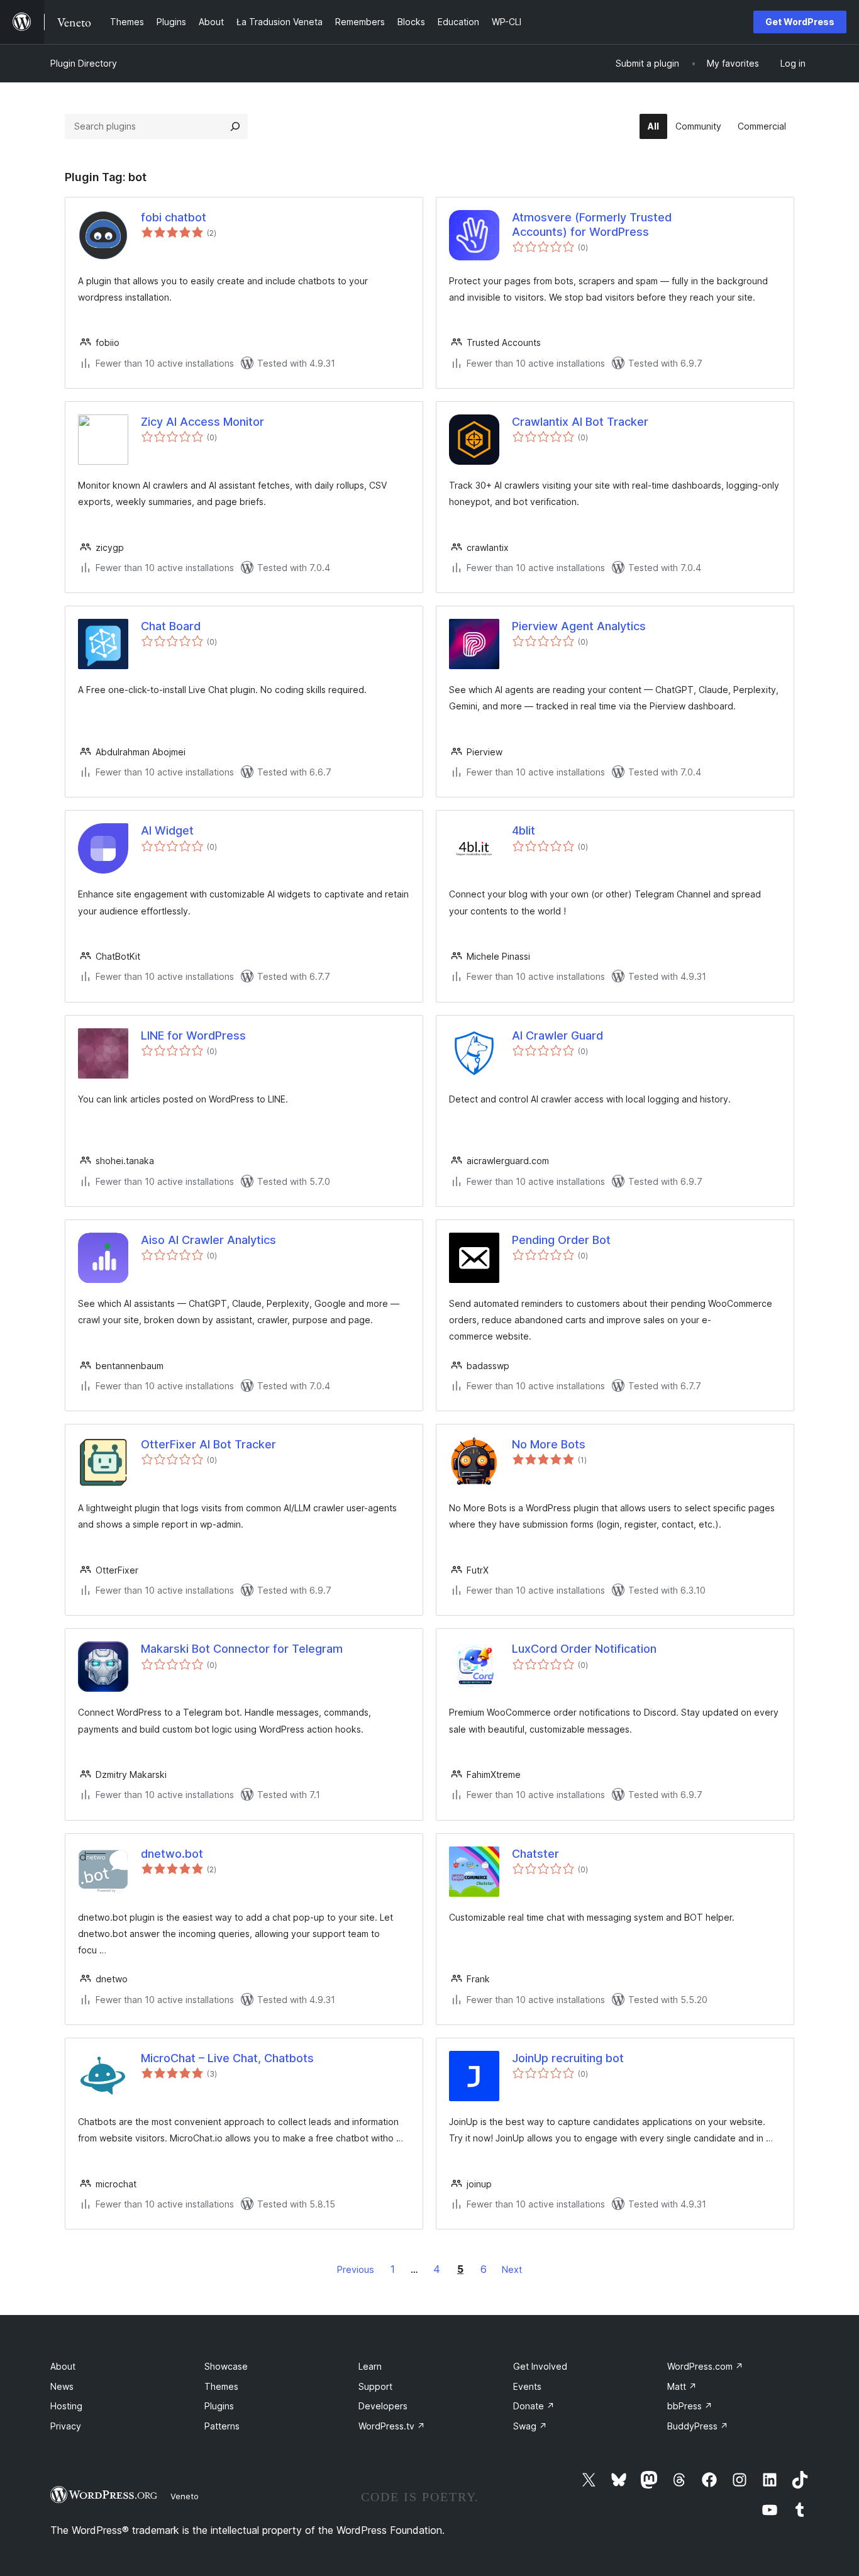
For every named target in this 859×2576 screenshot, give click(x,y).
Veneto (185, 2496)
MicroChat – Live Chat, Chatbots (227, 2058)
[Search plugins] (235, 126)
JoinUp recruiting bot (568, 2058)
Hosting (66, 2406)
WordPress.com (705, 2366)
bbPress (690, 2406)
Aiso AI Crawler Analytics (208, 1240)
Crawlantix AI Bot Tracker (580, 422)
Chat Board (171, 626)
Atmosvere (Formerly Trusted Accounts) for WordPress (592, 225)
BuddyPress (698, 2426)
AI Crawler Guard (557, 1035)
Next (512, 2269)
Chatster (535, 1854)
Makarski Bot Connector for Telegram (242, 1649)
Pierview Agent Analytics (579, 626)
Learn (370, 2366)
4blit (524, 830)
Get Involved (540, 2366)
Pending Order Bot (561, 1240)
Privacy (66, 2426)
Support (375, 2386)
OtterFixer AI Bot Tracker (208, 1444)
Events (527, 2386)
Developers (383, 2406)
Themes (221, 2386)
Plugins (219, 2406)
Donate (534, 2406)
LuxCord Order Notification (584, 1649)
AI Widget (167, 830)
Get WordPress (800, 22)
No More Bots (549, 1444)
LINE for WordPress (193, 1035)
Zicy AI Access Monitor (202, 422)
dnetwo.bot (172, 1854)
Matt (682, 2386)
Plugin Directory (84, 63)
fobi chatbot (174, 217)
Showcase (226, 2366)
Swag (530, 2426)
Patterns (222, 2426)
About (63, 2366)
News (62, 2386)
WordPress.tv (392, 2426)
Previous (356, 2269)
